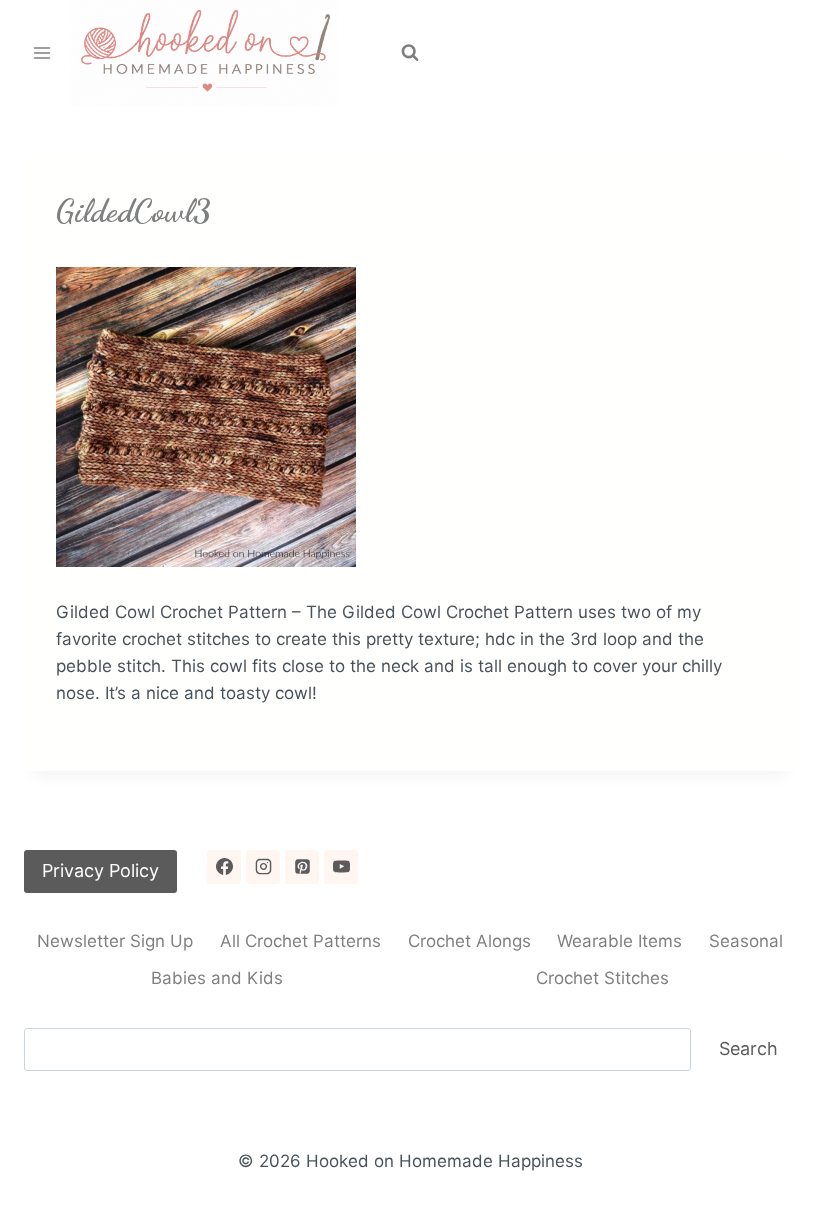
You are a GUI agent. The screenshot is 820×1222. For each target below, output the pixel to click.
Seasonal (746, 941)
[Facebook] (224, 867)
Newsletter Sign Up (115, 941)
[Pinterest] (302, 867)
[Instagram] (263, 867)
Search (748, 1048)
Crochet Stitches (602, 978)
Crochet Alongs (469, 941)
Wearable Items (619, 941)
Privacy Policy (100, 870)
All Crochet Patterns (300, 941)
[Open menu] (42, 53)
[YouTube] (341, 867)
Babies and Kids (217, 978)
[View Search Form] (410, 53)
